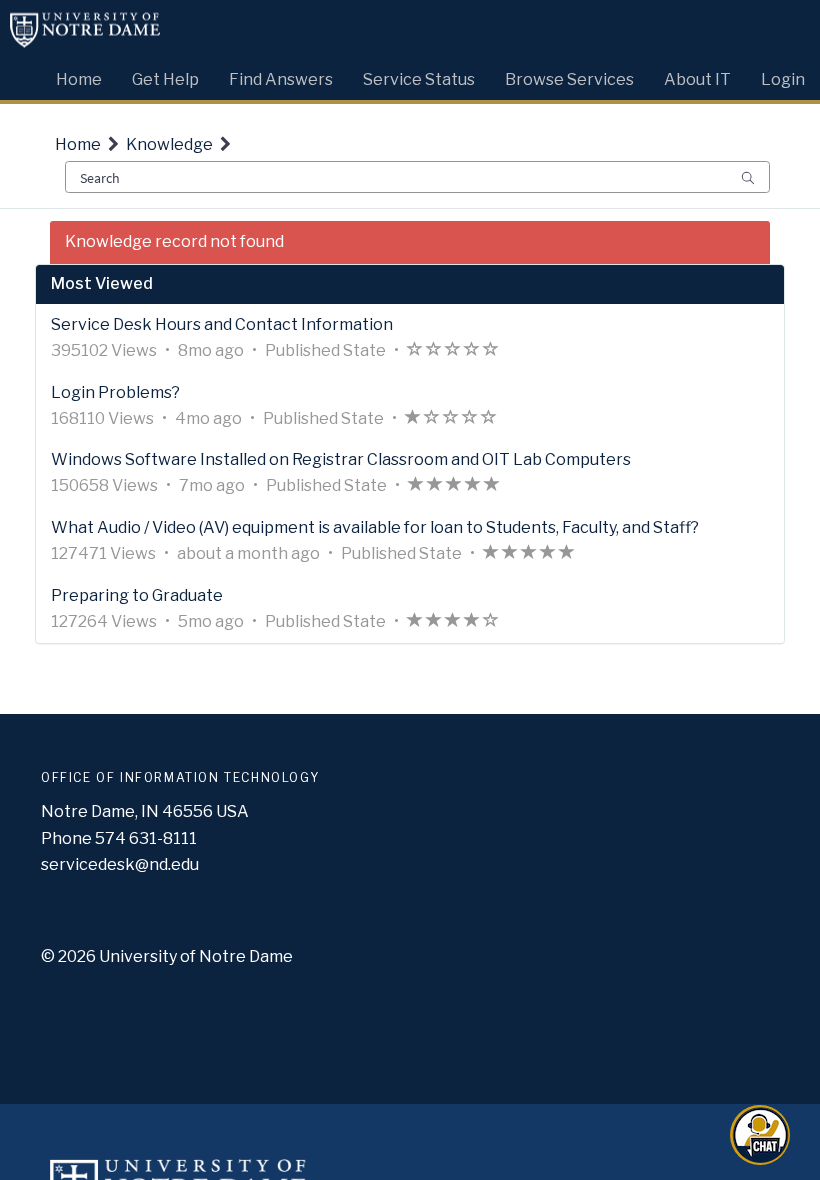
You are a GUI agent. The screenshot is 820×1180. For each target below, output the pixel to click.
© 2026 (68, 956)
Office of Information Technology (180, 777)
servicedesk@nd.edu (120, 864)
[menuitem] (79, 75)
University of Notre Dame (196, 956)
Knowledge (169, 144)
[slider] (453, 351)
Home (78, 144)
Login (783, 79)
